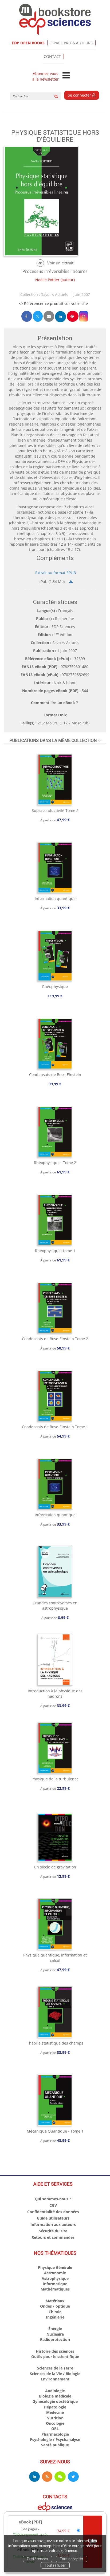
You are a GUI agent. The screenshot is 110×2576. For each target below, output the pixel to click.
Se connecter (80, 95)
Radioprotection (55, 2339)
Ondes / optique (55, 2306)
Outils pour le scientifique (55, 2357)
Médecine (55, 2412)
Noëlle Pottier (47, 280)
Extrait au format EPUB (56, 573)
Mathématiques (55, 2289)
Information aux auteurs (53, 2224)
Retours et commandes (53, 2237)
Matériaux (55, 2301)
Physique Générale (55, 2267)
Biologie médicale (55, 2396)
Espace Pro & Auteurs (71, 43)
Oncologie (55, 2423)
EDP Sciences (63, 627)
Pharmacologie (55, 2434)
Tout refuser (55, 2565)
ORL (55, 2429)
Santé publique (55, 2445)
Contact (52, 56)
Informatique (55, 2284)
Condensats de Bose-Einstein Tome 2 (55, 1339)
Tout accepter (72, 2559)
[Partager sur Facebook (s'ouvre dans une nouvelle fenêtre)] (27, 316)
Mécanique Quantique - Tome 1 (55, 2131)
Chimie (55, 2312)
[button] (84, 316)
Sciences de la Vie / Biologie (55, 2374)
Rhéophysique (55, 987)
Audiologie (55, 2391)
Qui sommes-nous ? (53, 2199)
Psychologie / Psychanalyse (55, 2440)
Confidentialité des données (53, 2212)
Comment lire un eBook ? (54, 703)
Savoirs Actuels (55, 294)
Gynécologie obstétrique (55, 2401)
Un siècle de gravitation (55, 1867)
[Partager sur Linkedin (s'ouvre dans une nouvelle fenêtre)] (60, 317)
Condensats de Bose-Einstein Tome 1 (55, 1427)
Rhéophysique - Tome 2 (55, 1163)
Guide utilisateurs (53, 2218)
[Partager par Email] (49, 316)
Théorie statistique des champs (55, 2043)
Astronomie (55, 2273)
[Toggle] (66, 76)
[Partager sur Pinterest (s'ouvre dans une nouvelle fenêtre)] (73, 316)
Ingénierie (55, 2317)
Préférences (38, 2559)
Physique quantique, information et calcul (55, 1958)
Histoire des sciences (55, 2351)
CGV (53, 2205)
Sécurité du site (53, 2231)
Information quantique (55, 898)
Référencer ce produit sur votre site (55, 303)
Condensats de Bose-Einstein (55, 1075)
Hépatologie (55, 2407)
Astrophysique (55, 2278)
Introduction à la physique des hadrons (55, 1694)
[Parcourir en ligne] (55, 263)
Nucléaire (55, 2334)
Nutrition (55, 2418)
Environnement (55, 2379)
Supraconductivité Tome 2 (55, 810)
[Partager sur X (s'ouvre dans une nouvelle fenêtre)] (38, 316)
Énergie (55, 2329)
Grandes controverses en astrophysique (55, 1605)
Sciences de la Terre (55, 2368)
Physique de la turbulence (55, 1779)
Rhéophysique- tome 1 (55, 1251)
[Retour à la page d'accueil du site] (55, 19)
